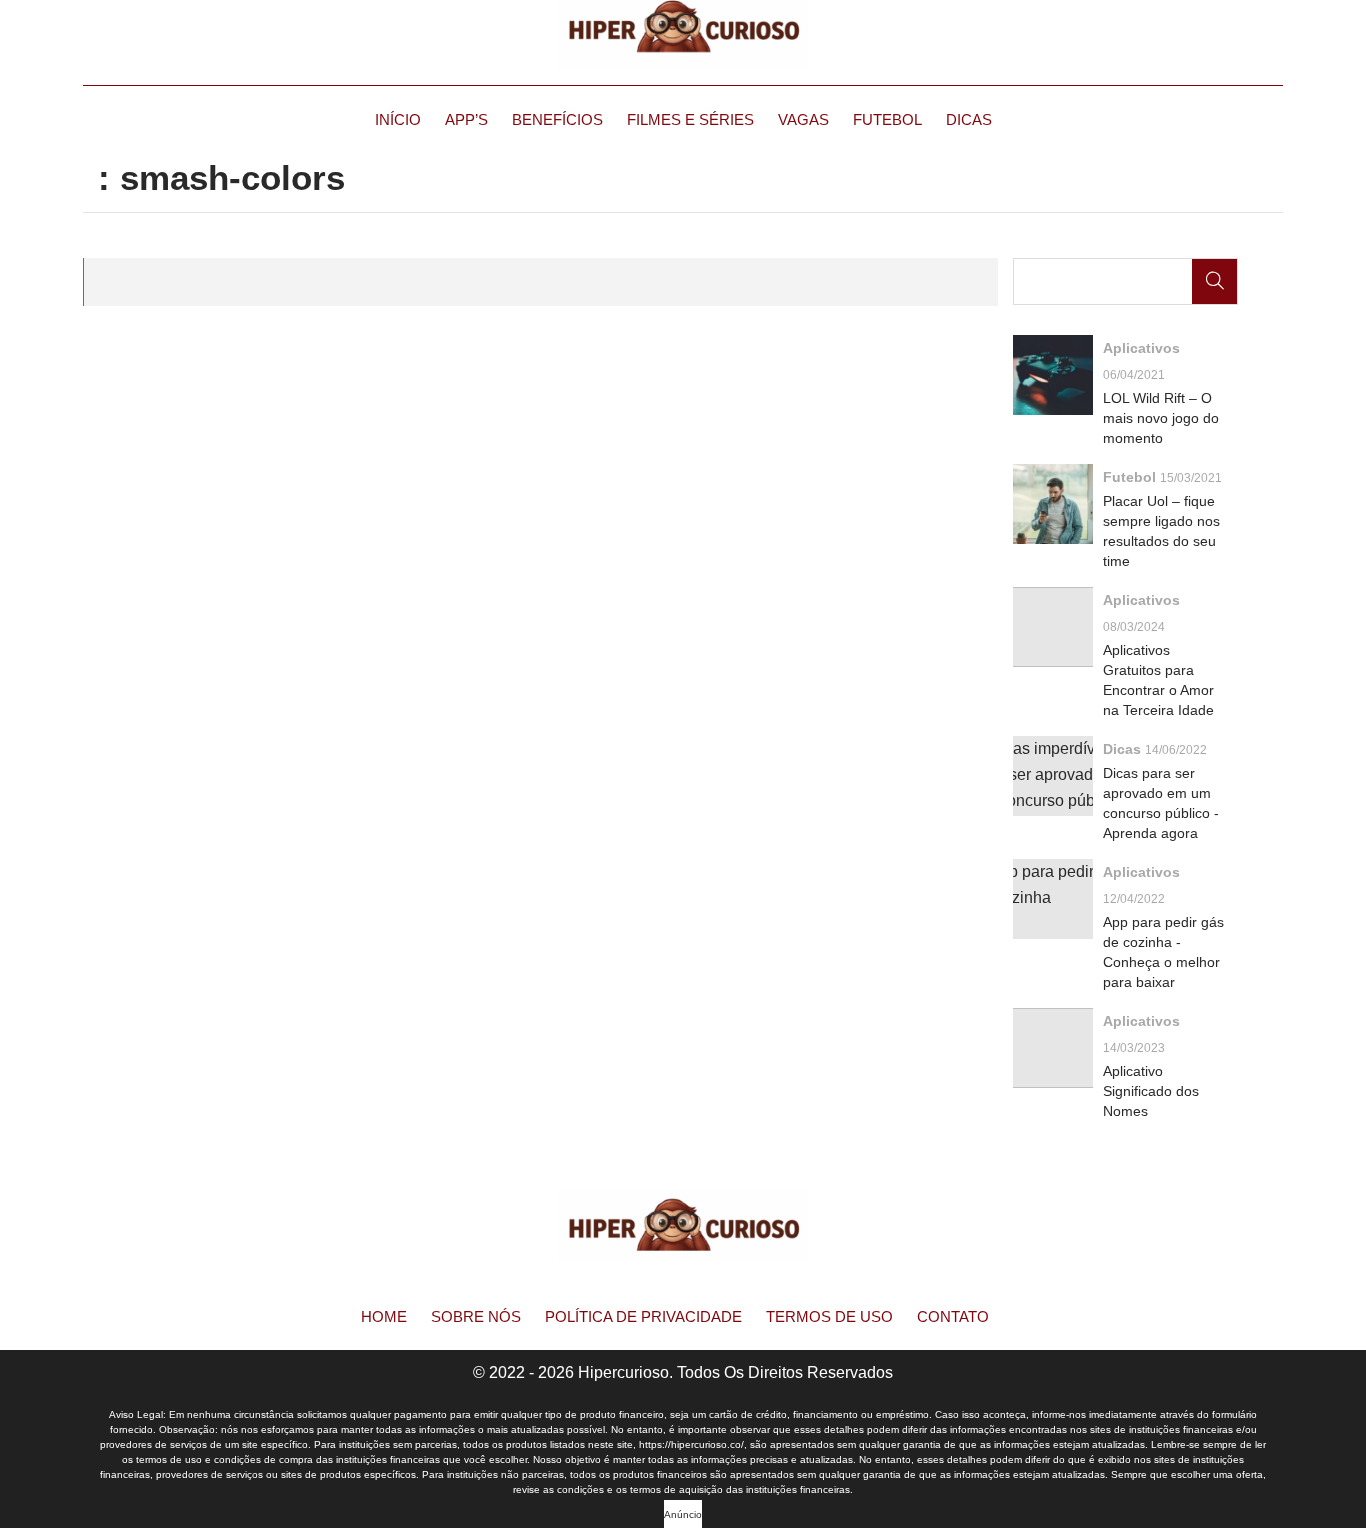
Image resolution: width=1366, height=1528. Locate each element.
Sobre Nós (476, 1316)
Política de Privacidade (643, 1316)
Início (398, 119)
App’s (466, 119)
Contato (953, 1316)
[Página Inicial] (683, 35)
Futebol (887, 119)
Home (384, 1316)
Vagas (803, 119)
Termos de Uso (829, 1316)
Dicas (969, 119)
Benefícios (557, 119)
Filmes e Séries (690, 119)
